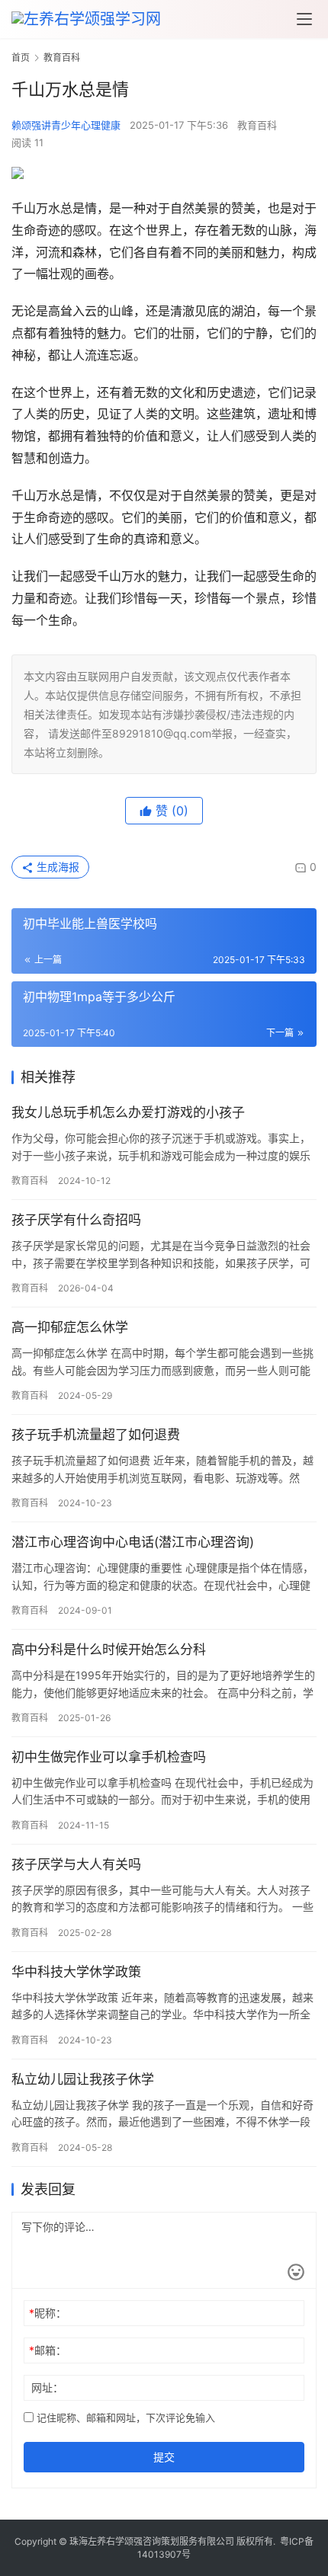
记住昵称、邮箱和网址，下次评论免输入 (124, 2418)
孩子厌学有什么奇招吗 (76, 1220)
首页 (21, 58)
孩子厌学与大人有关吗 (76, 1864)
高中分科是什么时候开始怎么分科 (109, 1650)
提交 (164, 2457)
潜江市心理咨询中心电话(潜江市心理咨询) (133, 1542)
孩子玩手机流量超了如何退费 (96, 1435)
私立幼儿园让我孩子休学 (83, 2079)
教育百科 (257, 125)
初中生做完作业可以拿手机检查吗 (109, 1757)
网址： (47, 2387)
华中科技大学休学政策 (76, 1972)
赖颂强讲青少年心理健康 (66, 125)
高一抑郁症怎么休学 (70, 1327)
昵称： (48, 2313)
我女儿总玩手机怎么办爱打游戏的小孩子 (128, 1112)
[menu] (304, 19)
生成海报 (56, 867)
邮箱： (48, 2350)
